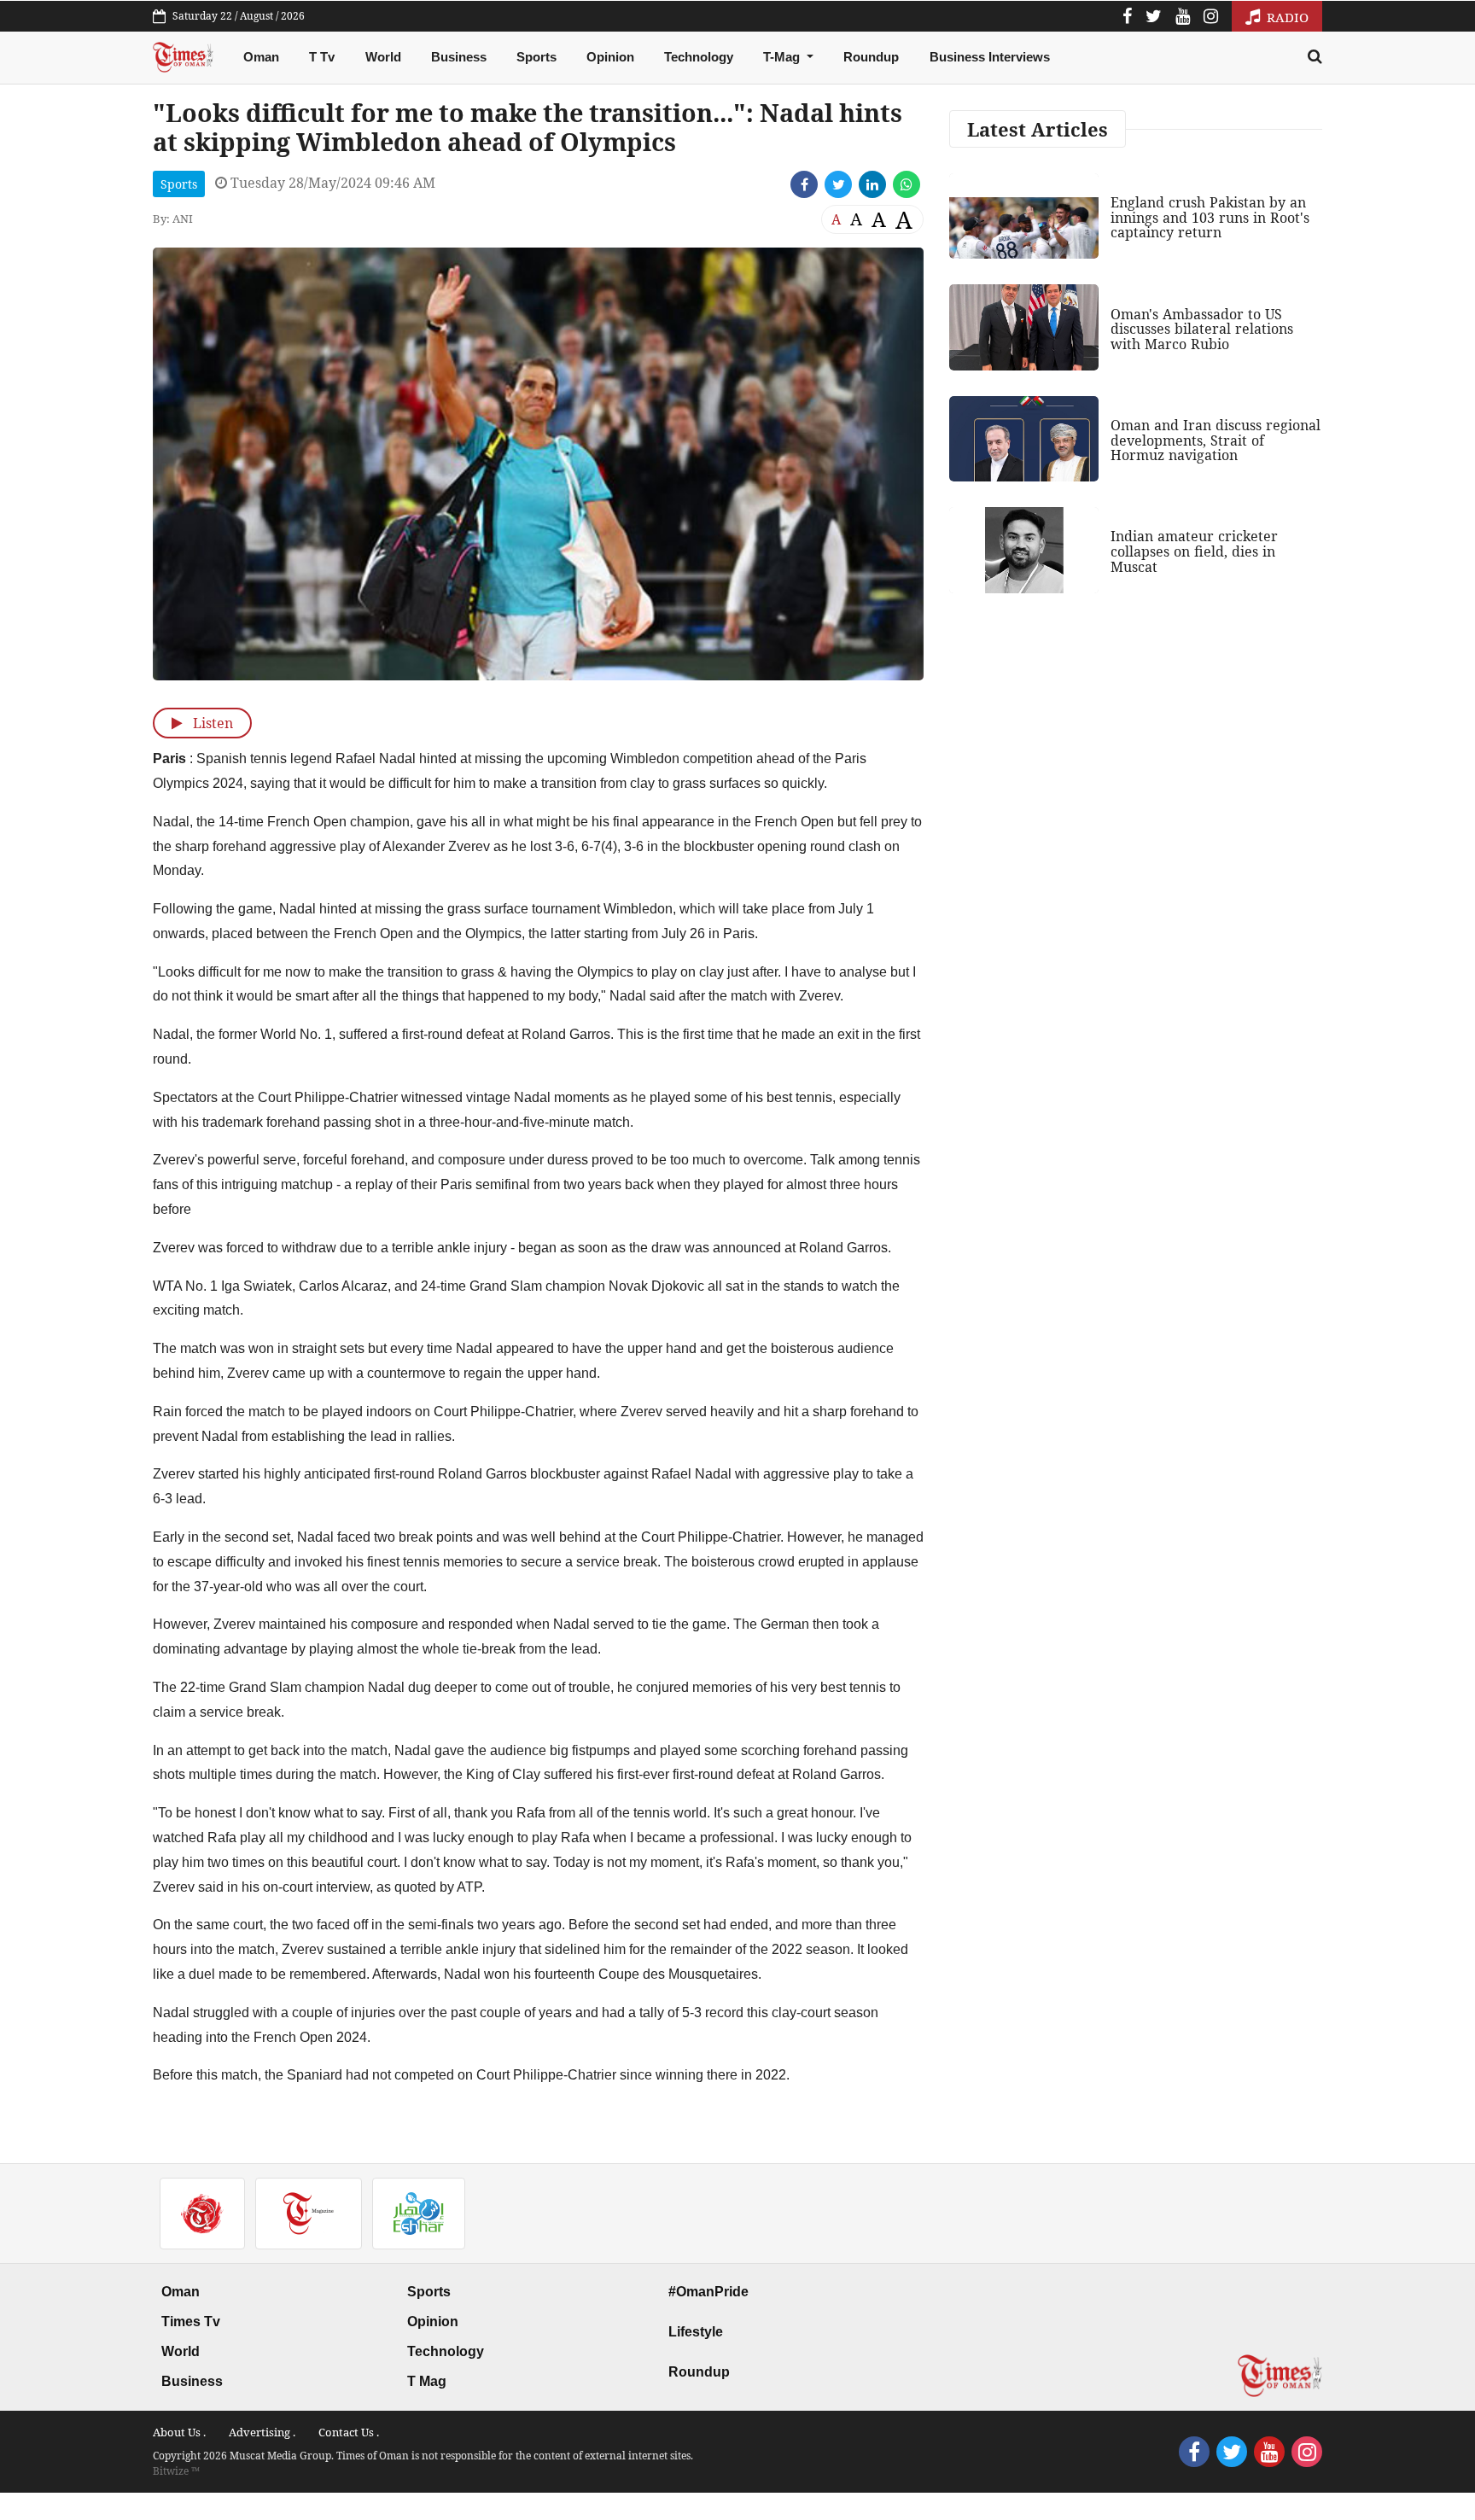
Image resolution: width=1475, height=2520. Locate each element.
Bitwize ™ (176, 2471)
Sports (536, 57)
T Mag (427, 2381)
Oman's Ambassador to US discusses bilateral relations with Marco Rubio (1202, 329)
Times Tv (191, 2322)
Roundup (871, 57)
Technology (699, 57)
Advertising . (262, 2432)
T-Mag (783, 57)
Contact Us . (349, 2432)
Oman (261, 57)
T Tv (322, 57)
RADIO (1286, 17)
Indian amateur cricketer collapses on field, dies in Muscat (1194, 551)
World (383, 57)
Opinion (610, 57)
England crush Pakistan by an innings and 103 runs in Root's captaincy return (1210, 217)
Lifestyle (696, 2332)
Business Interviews (990, 57)
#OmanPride (708, 2292)
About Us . (179, 2432)
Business (459, 57)
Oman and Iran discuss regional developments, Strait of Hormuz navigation (1216, 440)
